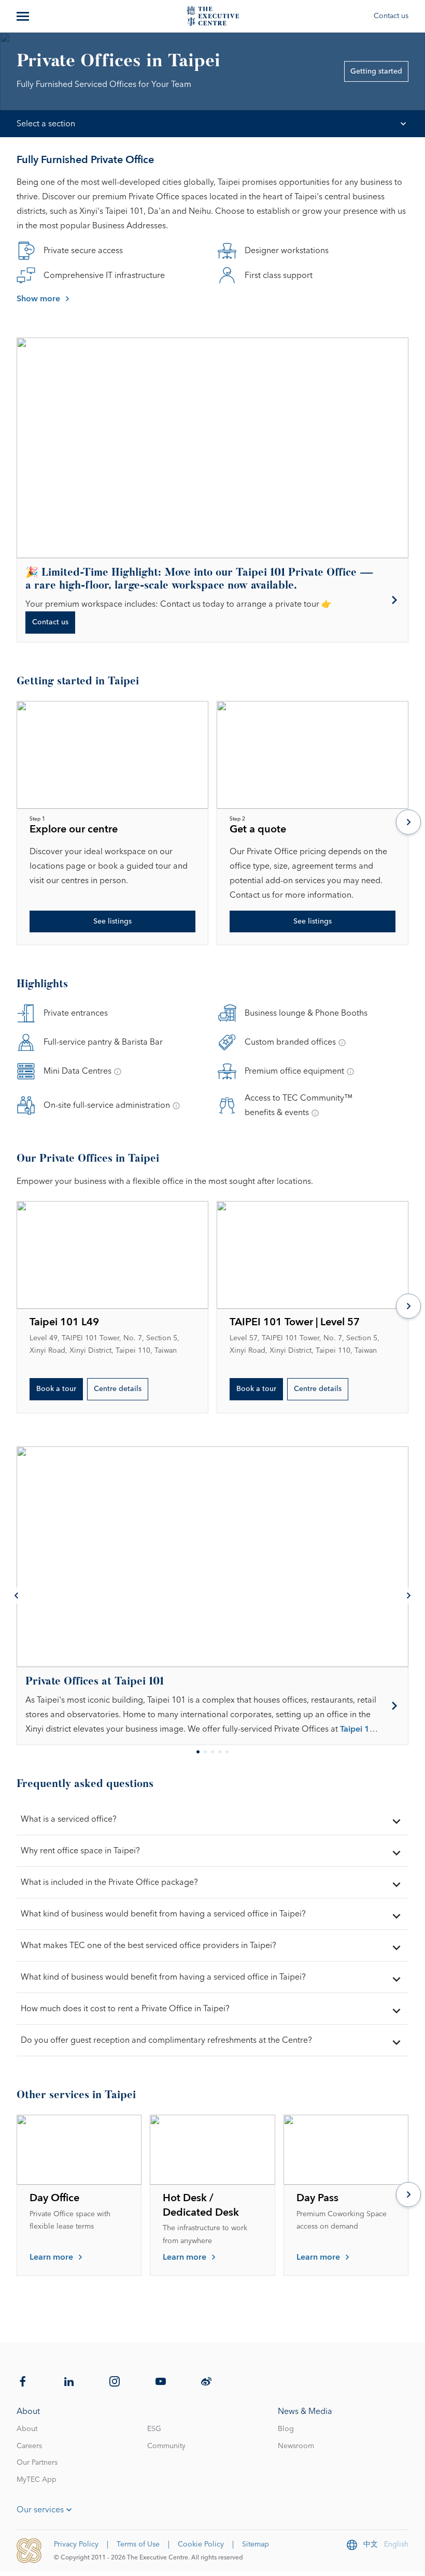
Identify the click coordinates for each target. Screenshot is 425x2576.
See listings (112, 921)
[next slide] (408, 823)
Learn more (51, 2257)
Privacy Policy (76, 2544)
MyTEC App (37, 2480)
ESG (154, 2429)
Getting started (376, 71)
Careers (29, 2446)
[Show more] (24, 16)
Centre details (118, 1389)
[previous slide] (17, 1596)
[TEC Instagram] (115, 2381)
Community (166, 2446)
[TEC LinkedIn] (69, 2381)
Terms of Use (138, 2544)
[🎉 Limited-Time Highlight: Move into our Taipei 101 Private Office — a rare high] (212, 600)
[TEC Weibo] (206, 2381)
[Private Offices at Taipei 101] (212, 1706)
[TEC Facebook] (23, 2381)
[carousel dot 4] (220, 1752)
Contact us (391, 16)
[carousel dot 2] (205, 1752)
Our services (40, 2510)
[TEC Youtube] (161, 2381)
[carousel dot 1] (198, 1752)
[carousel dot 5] (227, 1752)
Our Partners (37, 2463)
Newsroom (296, 2446)
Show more (38, 299)
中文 (371, 2544)
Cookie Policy (201, 2544)
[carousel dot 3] (212, 1752)
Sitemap (256, 2544)
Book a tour (56, 1389)
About (27, 2429)
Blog (286, 2429)
